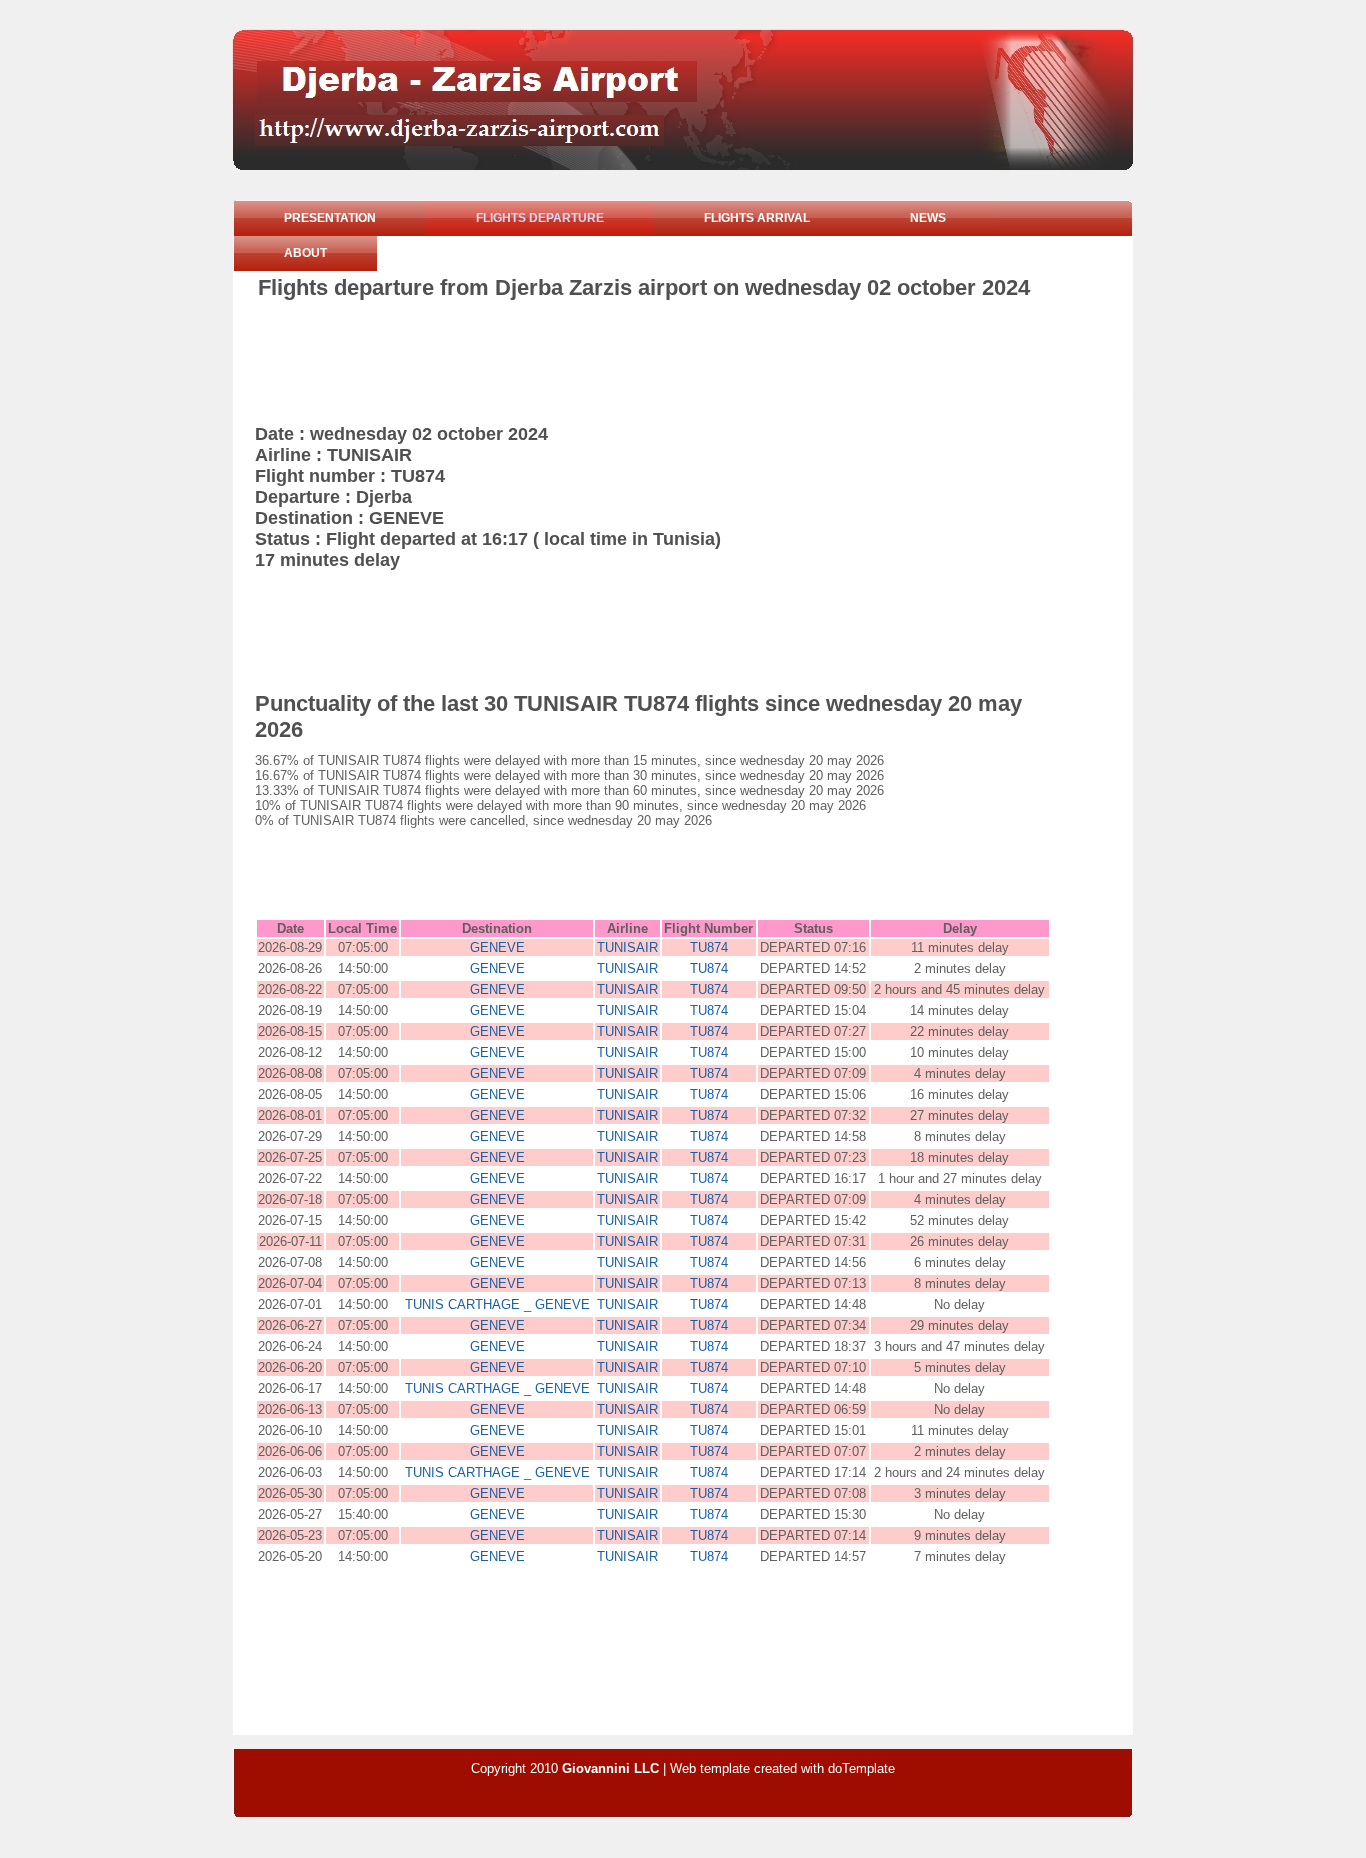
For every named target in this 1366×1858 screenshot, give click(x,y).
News (928, 218)
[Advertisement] (622, 356)
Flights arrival (757, 218)
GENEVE (497, 947)
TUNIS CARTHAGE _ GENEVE (497, 1304)
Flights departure (540, 218)
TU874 (709, 947)
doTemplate (861, 1768)
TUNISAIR (627, 947)
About (305, 253)
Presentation (330, 218)
